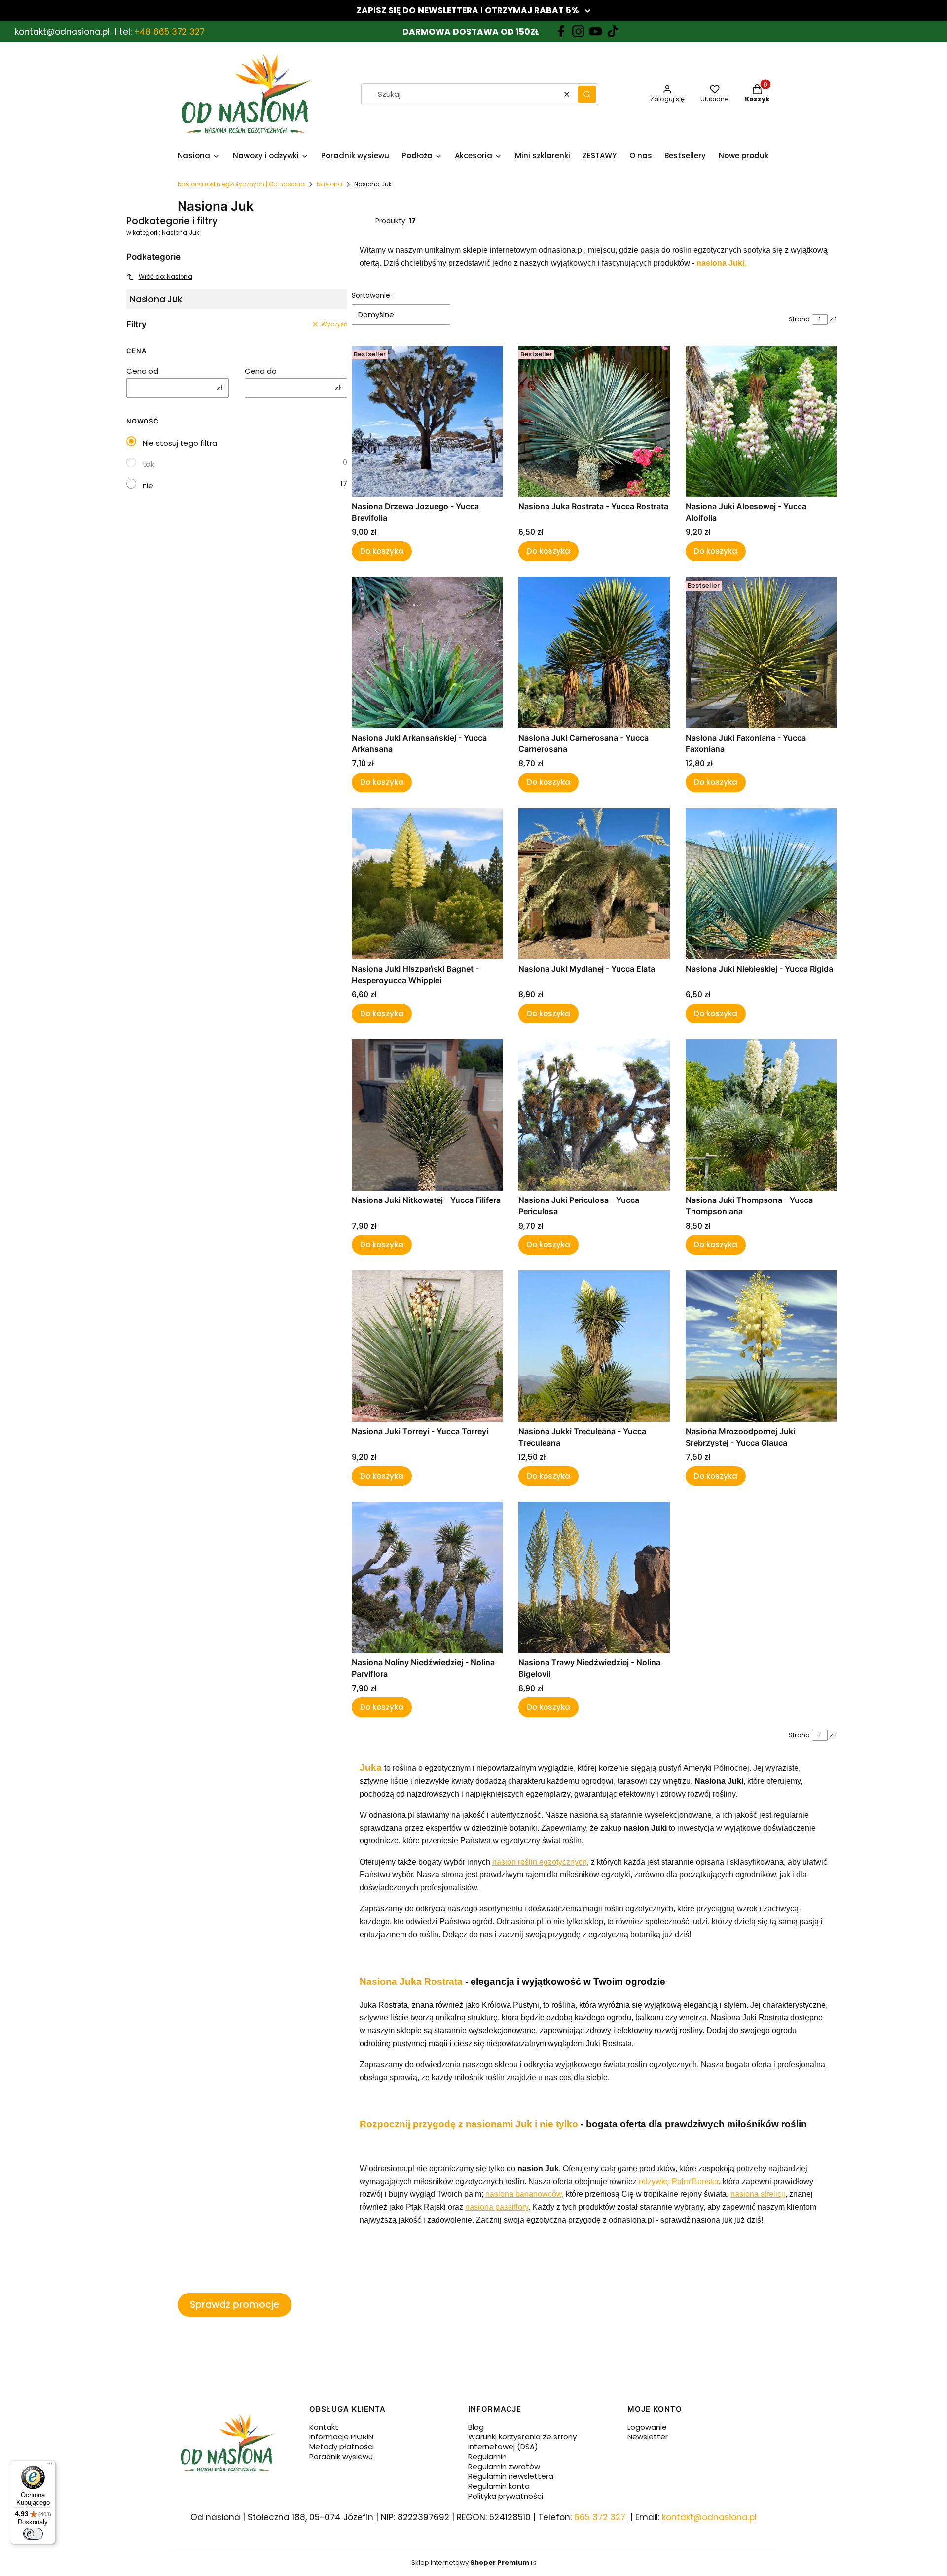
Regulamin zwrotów (504, 2466)
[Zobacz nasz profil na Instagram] (578, 31)
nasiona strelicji (758, 2194)
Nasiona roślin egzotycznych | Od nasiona (241, 184)
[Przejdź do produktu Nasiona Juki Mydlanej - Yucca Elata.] (594, 884)
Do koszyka (382, 551)
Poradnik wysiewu (341, 2456)
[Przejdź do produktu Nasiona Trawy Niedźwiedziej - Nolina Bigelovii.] (594, 1577)
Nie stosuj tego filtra (180, 443)
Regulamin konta (499, 2486)
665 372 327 (601, 2517)
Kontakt (324, 2427)
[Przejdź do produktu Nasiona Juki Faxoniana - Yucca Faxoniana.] (761, 653)
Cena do (261, 371)
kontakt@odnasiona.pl (62, 32)
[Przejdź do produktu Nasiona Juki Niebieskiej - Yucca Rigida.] (761, 884)
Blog (476, 2427)
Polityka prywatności (506, 2496)
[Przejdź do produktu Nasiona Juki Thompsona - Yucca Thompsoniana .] (761, 1115)
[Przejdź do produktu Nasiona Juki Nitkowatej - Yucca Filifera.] (427, 1115)
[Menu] (50, 2466)
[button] (587, 94)
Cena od (142, 371)
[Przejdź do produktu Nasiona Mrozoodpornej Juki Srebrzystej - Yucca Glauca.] (761, 1346)
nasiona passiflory (497, 2207)
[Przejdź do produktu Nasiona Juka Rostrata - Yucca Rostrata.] (594, 421)
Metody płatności (342, 2447)
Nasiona (329, 184)
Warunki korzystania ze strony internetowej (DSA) (522, 2442)
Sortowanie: (372, 295)
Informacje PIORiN (341, 2437)
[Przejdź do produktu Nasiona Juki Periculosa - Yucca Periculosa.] (594, 1115)
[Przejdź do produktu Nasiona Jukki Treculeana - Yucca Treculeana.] (594, 1346)
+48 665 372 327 (171, 32)
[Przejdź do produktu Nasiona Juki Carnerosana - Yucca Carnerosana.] (594, 653)
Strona (799, 319)
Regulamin (487, 2456)
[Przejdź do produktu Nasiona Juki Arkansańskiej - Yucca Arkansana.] (427, 653)
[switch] (33, 2534)
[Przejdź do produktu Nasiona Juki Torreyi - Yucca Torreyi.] (427, 1346)
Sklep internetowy (470, 2562)
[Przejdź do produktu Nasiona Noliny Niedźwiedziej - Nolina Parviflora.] (427, 1577)
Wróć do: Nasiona (165, 276)
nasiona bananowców (524, 2194)
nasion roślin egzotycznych (540, 1862)
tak (148, 464)
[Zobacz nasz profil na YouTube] (596, 31)
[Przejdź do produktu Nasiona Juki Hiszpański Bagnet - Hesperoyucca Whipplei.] (427, 884)
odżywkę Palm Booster (679, 2181)
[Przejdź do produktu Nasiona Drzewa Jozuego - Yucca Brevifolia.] (427, 421)
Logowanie (647, 2427)
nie (148, 485)
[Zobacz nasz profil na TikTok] (613, 31)
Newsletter (648, 2437)
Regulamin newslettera (511, 2476)
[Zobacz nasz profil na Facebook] (561, 31)
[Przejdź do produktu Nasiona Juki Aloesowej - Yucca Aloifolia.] (761, 421)
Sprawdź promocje (235, 2305)
